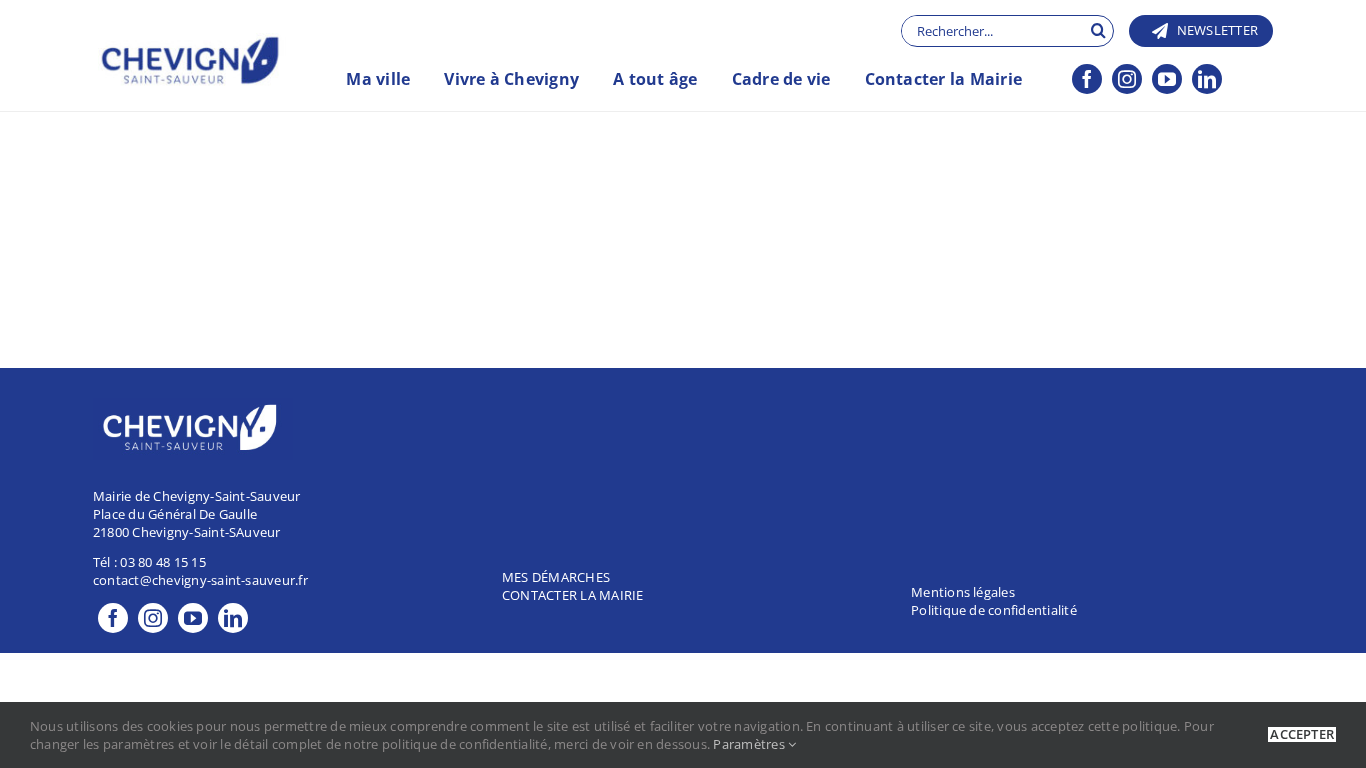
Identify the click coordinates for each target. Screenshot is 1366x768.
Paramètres (750, 744)
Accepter (1302, 734)
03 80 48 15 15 (162, 562)
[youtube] (1167, 79)
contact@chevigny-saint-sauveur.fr (200, 580)
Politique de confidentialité (994, 610)
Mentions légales (963, 592)
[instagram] (1127, 79)
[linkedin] (1207, 79)
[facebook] (1087, 79)
